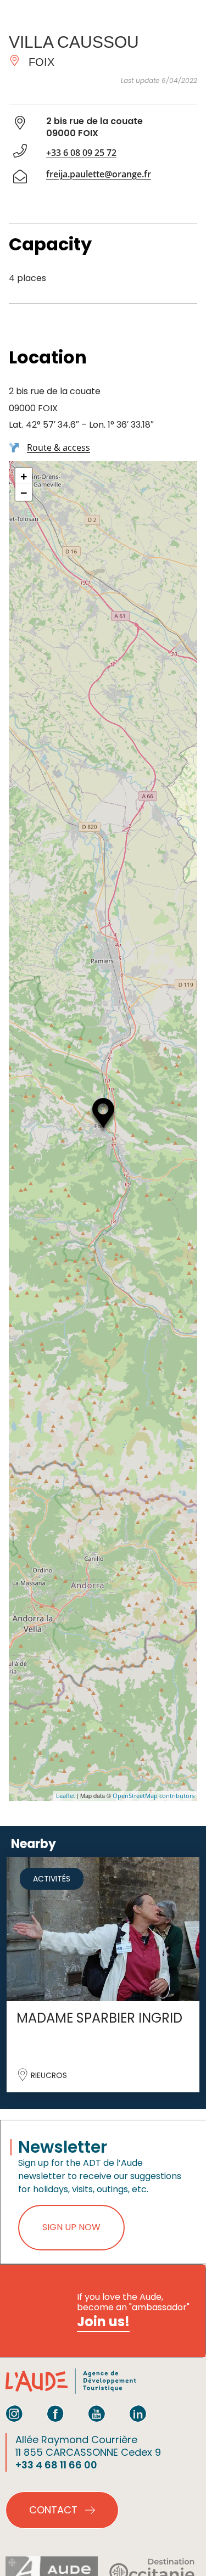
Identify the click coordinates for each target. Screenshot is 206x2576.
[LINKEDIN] (138, 2413)
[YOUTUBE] (97, 2413)
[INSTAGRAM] (14, 2413)
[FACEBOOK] (55, 2413)
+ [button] (24, 476)
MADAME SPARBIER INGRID (99, 2018)
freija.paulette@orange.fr (99, 174)
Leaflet (66, 1796)
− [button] (24, 492)
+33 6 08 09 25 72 (81, 153)
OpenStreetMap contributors (154, 1796)
